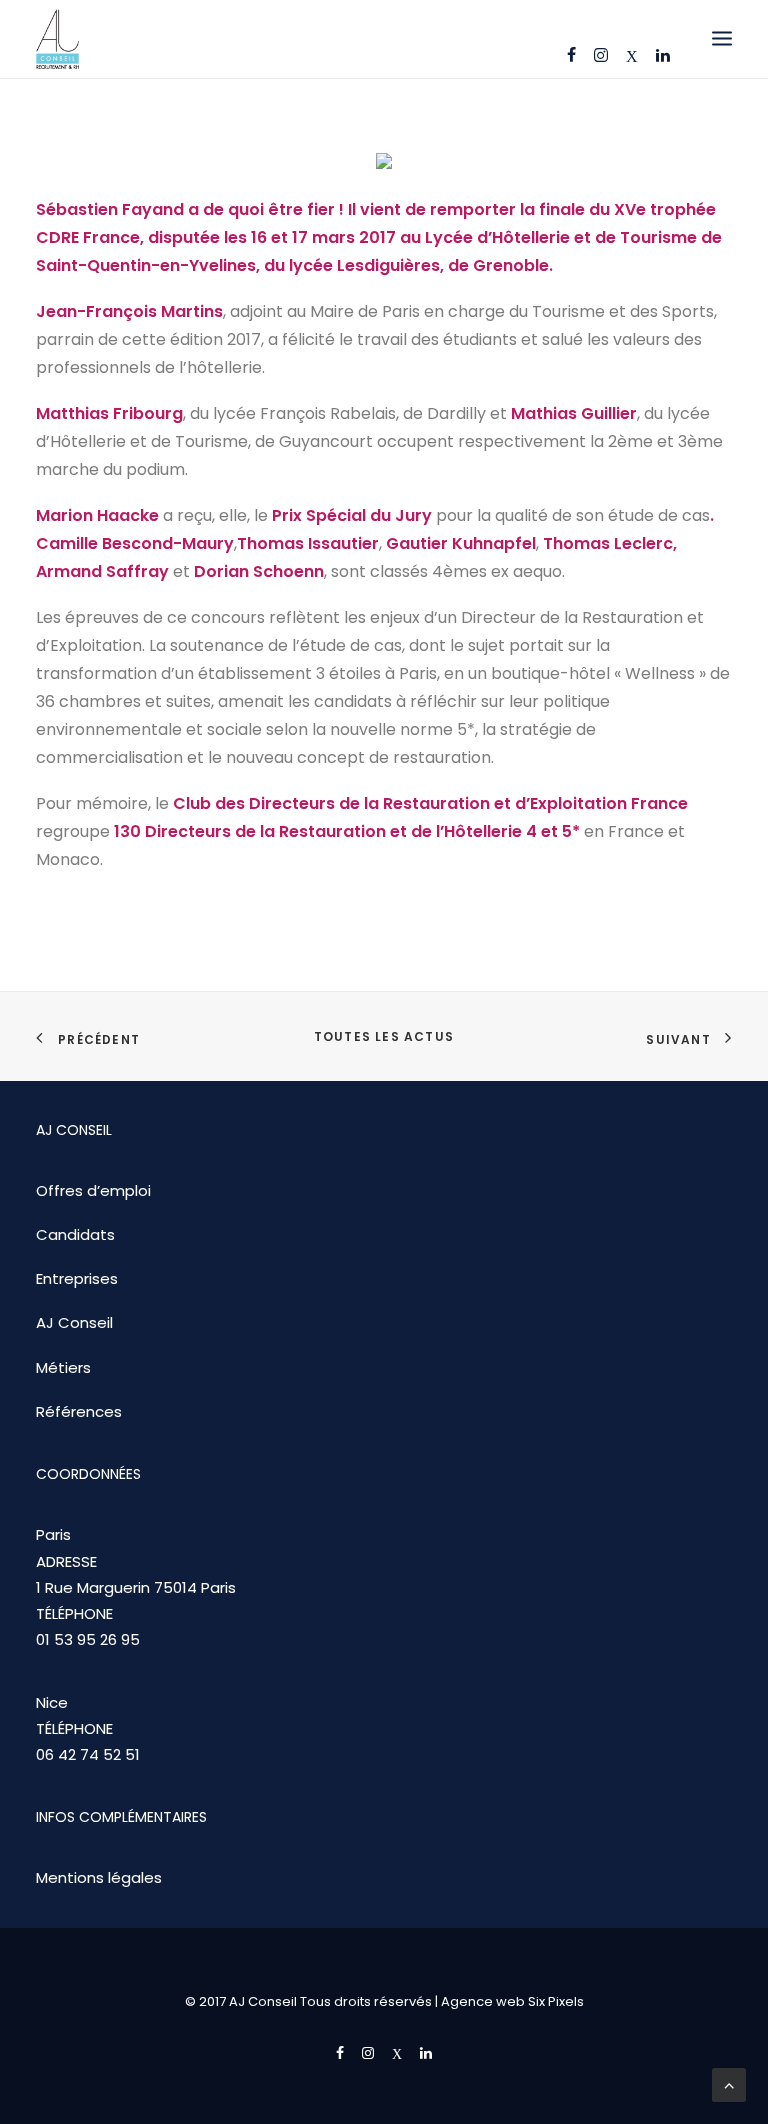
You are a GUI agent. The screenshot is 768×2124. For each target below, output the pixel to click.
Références (79, 1411)
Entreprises (77, 1278)
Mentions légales (99, 1877)
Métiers (63, 1367)
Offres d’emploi (93, 1190)
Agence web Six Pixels (512, 2001)
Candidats (75, 1234)
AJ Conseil (74, 1322)
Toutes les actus (384, 1036)
